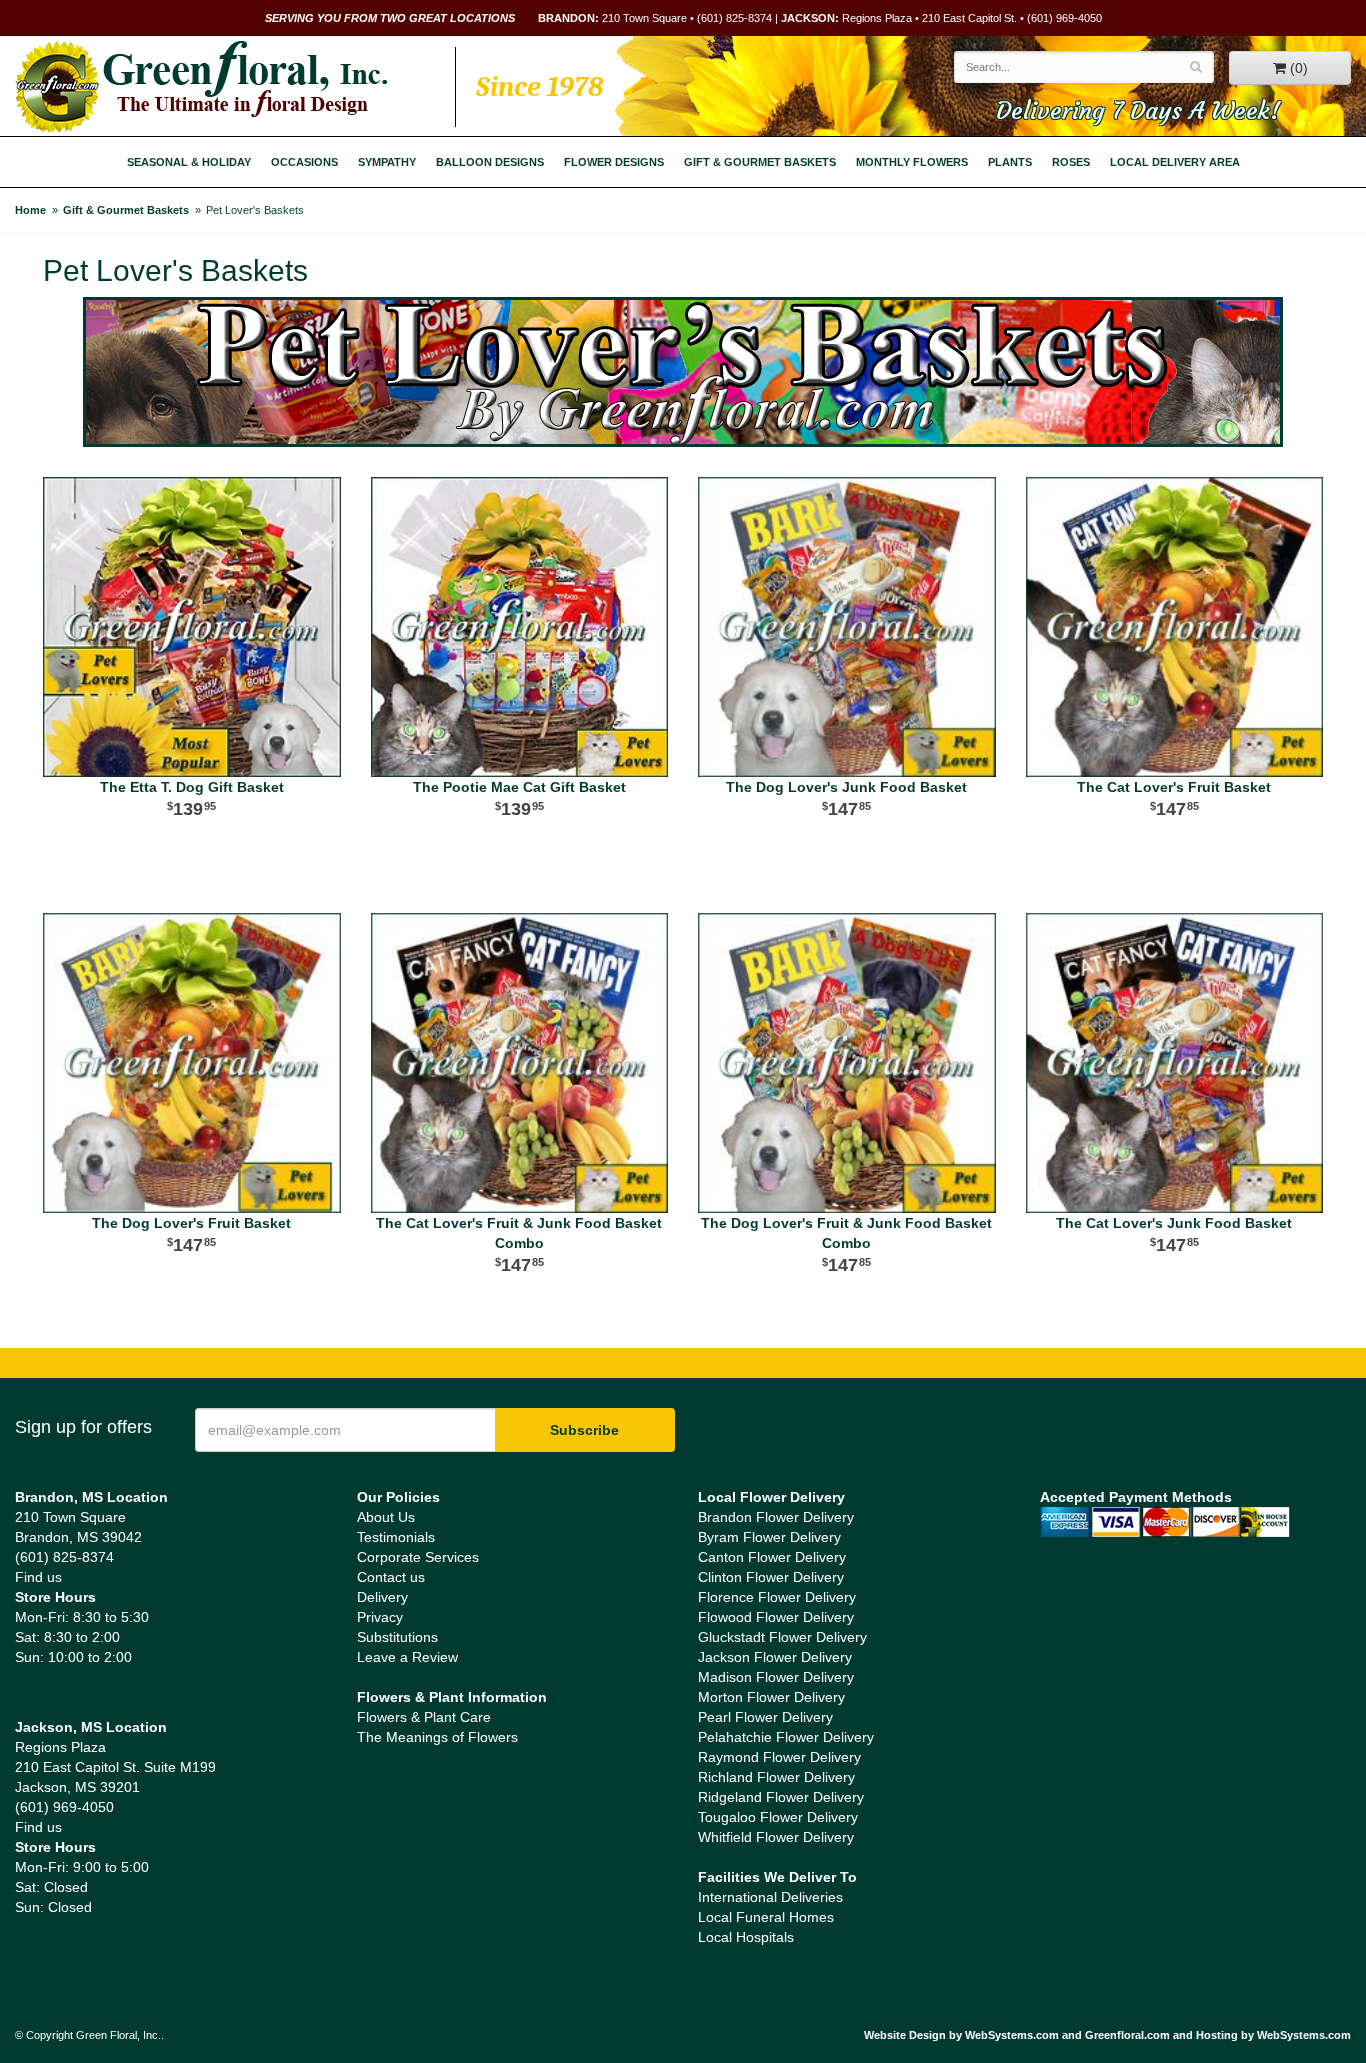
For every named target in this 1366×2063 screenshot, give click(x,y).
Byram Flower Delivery (769, 1537)
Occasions (304, 162)
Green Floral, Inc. (201, 87)
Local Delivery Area (1175, 162)
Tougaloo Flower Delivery (778, 1817)
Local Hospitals (746, 1937)
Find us (38, 1577)
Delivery (382, 1597)
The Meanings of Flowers (437, 1737)
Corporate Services (418, 1557)
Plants (1010, 162)
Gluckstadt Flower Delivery (782, 1637)
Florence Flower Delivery (777, 1597)
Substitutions (397, 1637)
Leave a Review (407, 1657)
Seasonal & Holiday (189, 162)
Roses (1071, 162)
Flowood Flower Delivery (776, 1617)
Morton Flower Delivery (771, 1697)
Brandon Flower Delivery (776, 1517)
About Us (386, 1517)
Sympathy (387, 162)
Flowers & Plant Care (424, 1717)
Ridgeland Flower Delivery (781, 1797)
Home (30, 210)
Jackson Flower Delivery (775, 1657)
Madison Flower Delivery (776, 1677)
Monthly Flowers (912, 162)
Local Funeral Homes (766, 1917)
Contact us (391, 1577)
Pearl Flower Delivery (765, 1717)
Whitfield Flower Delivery (776, 1837)
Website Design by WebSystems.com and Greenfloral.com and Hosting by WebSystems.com (1107, 2035)
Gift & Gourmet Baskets (760, 162)
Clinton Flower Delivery (771, 1577)
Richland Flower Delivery (776, 1777)
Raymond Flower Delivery (779, 1757)
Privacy (380, 1617)
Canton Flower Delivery (772, 1557)
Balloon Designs (490, 162)
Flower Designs (614, 162)
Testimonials (396, 1537)
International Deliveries (770, 1897)
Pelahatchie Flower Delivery (786, 1737)
